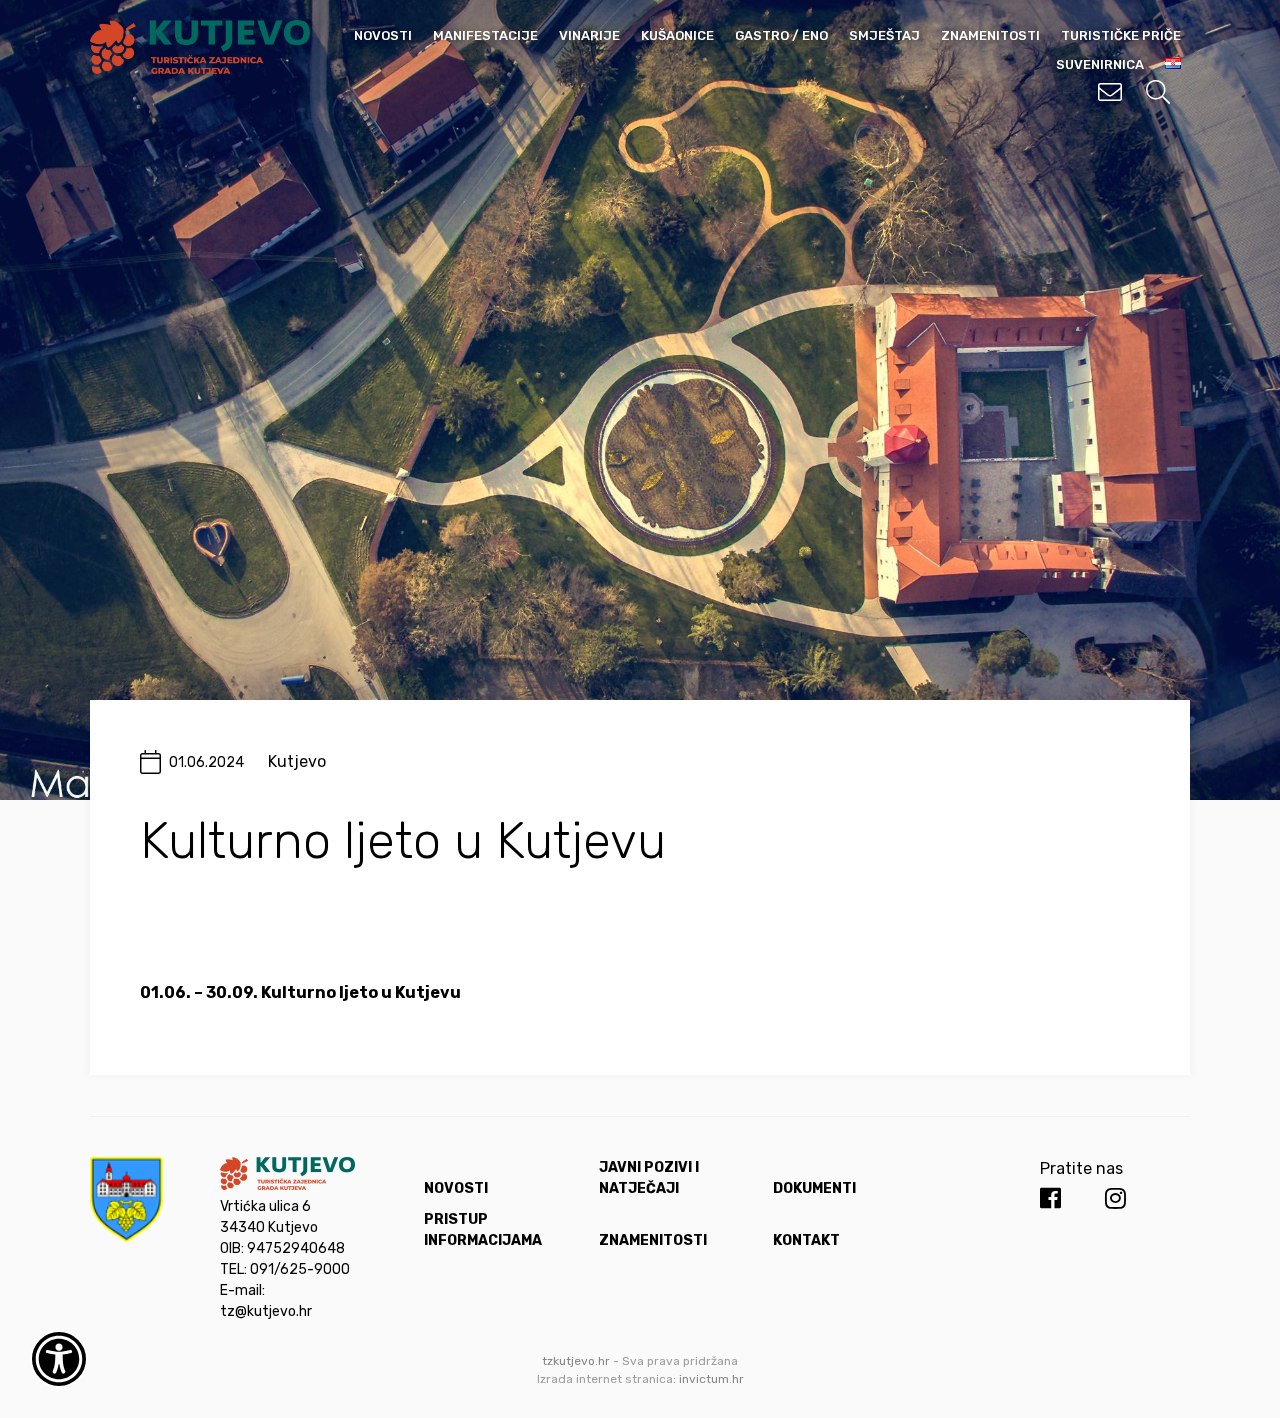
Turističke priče (1121, 35)
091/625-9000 (300, 1269)
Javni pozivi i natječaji (649, 1178)
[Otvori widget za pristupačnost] (59, 1359)
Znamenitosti (990, 35)
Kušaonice (677, 35)
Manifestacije (485, 35)
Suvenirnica (1100, 64)
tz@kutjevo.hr (266, 1311)
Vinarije (589, 35)
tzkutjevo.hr (576, 1361)
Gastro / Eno (781, 35)
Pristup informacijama (483, 1230)
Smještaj (884, 35)
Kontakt (806, 1240)
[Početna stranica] (200, 68)
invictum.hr (711, 1379)
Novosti (383, 35)
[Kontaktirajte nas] (1110, 92)
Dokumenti (814, 1188)
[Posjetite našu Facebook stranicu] (1050, 1199)
